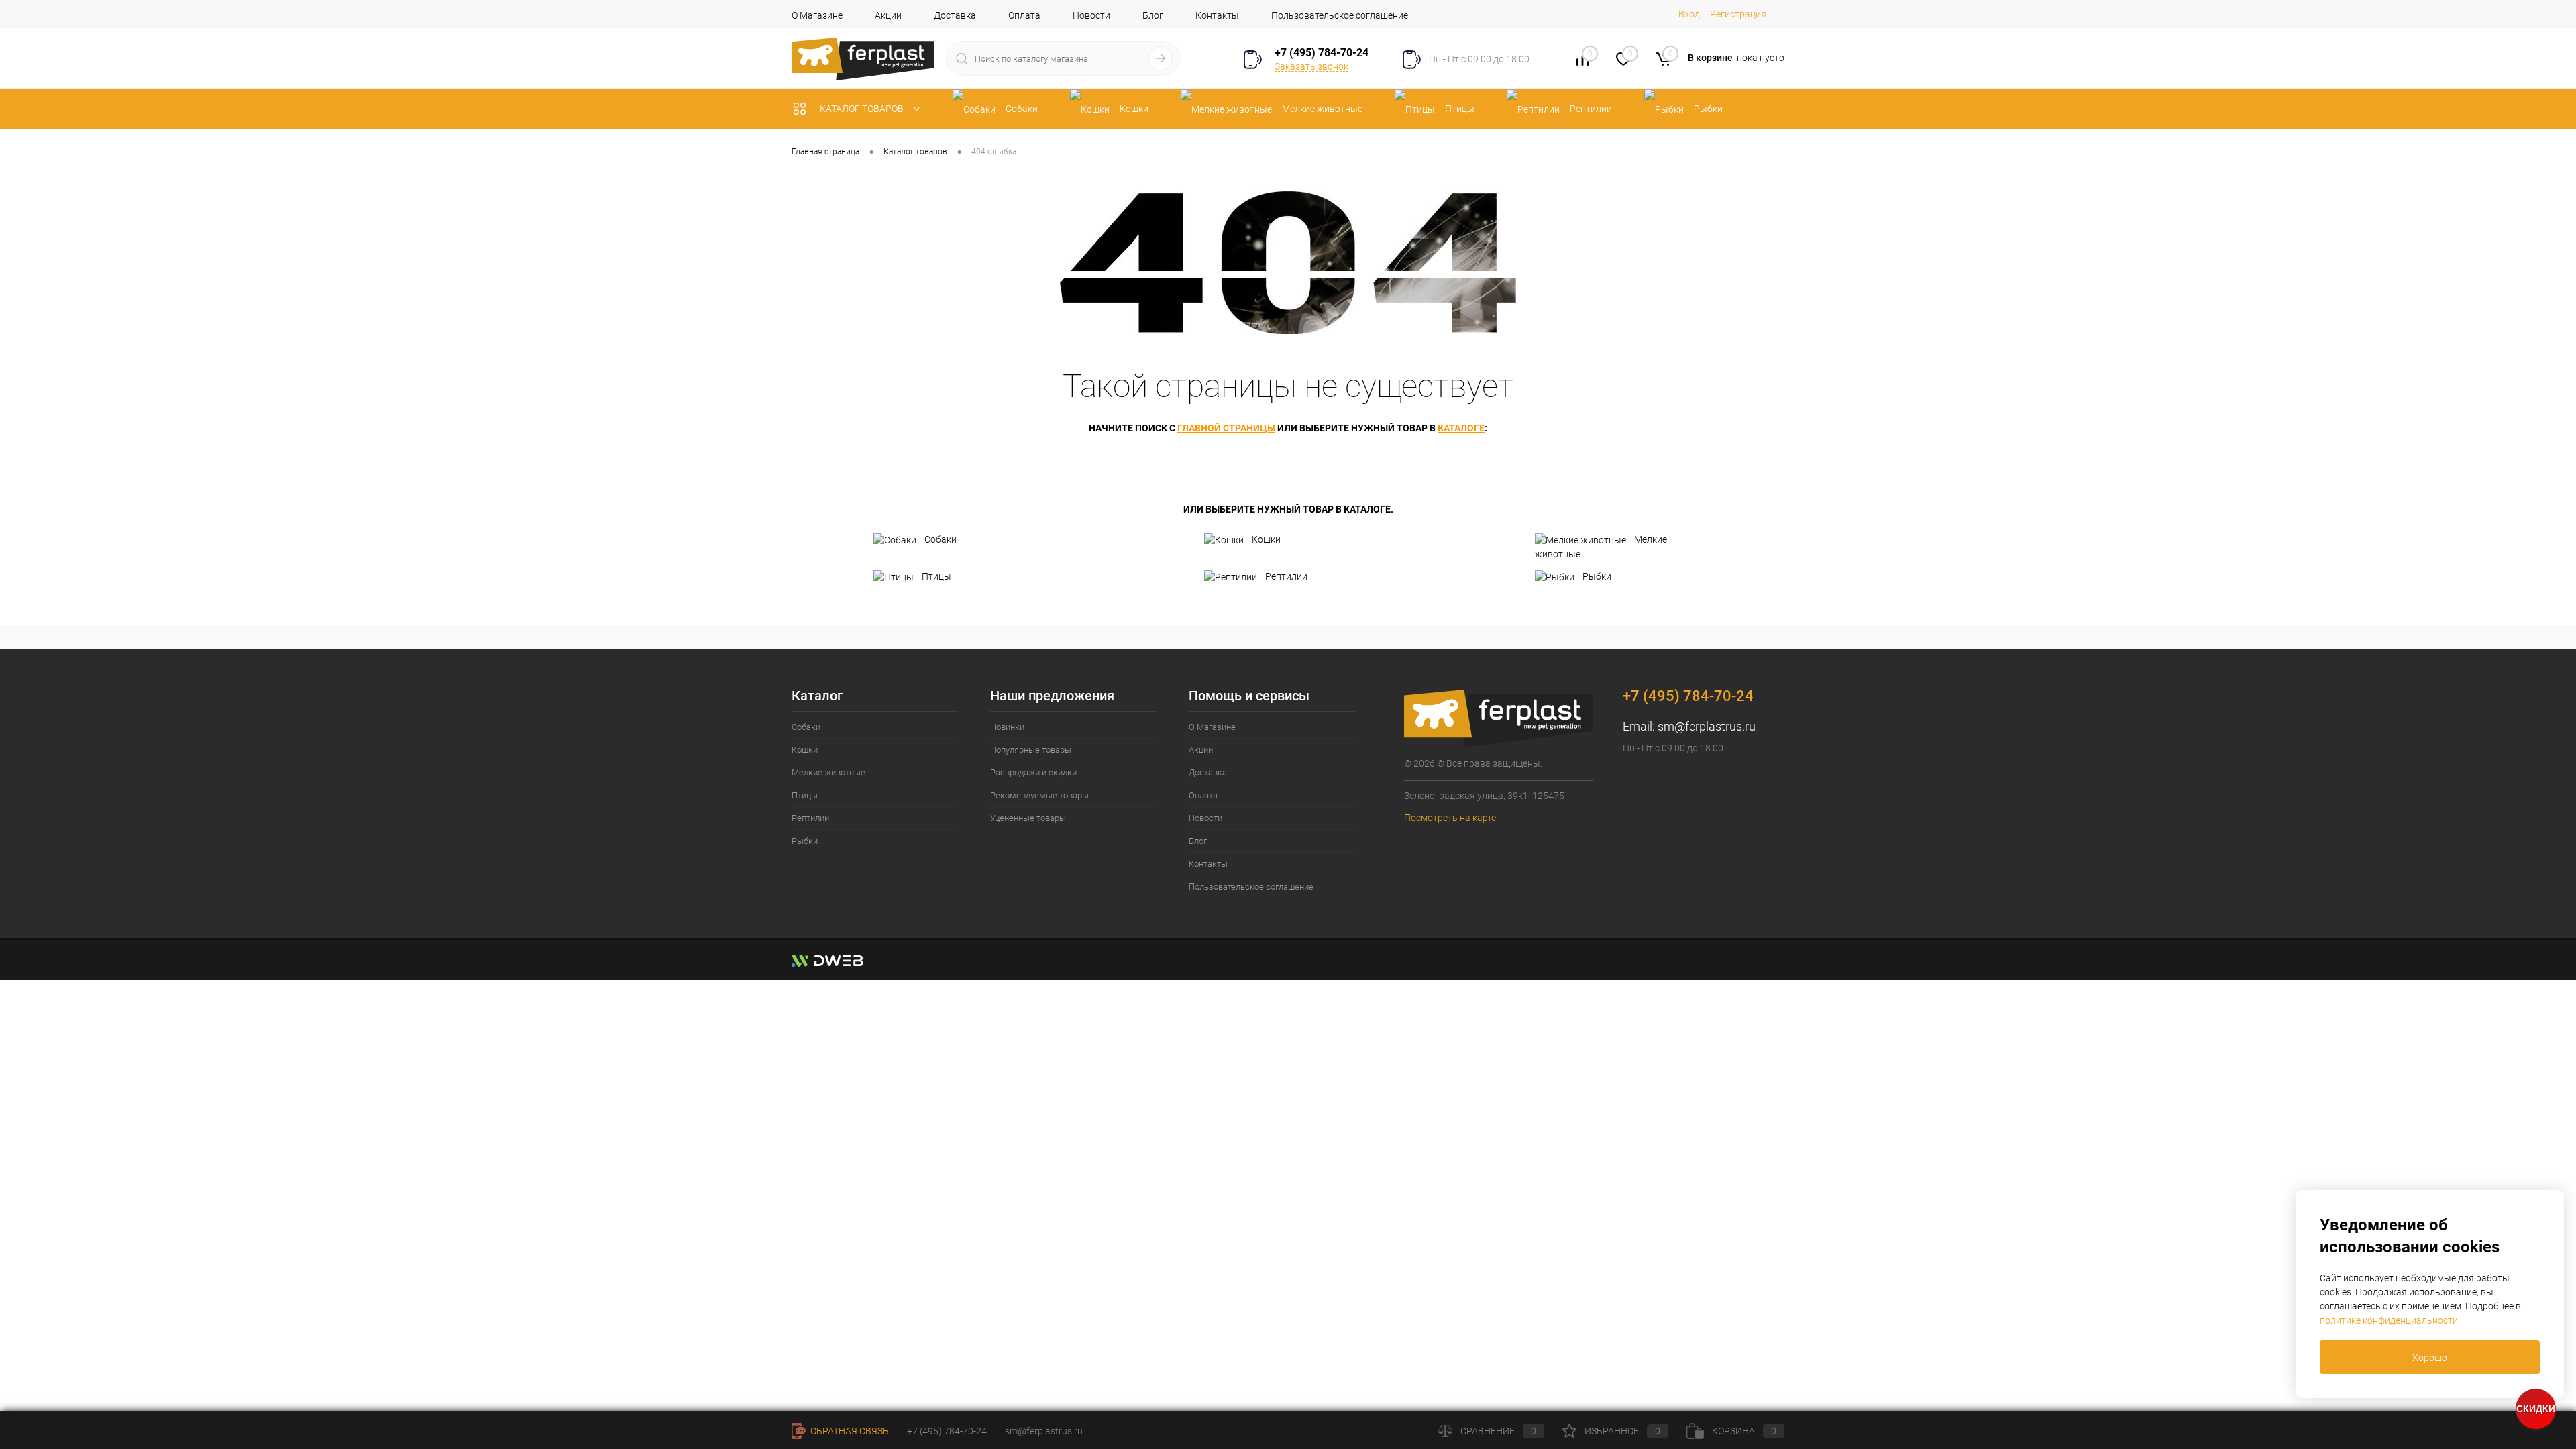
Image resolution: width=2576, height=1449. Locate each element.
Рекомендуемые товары (1039, 795)
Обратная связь (849, 1431)
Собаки (941, 539)
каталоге (1461, 428)
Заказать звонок (1311, 66)
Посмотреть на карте (1450, 818)
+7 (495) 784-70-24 (1322, 53)
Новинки (1007, 727)
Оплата (1024, 15)
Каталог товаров (863, 109)
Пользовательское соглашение (1340, 15)
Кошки (1266, 539)
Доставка (955, 15)
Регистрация (1738, 14)
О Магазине (817, 15)
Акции (888, 15)
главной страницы (1226, 428)
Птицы (936, 576)
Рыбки (1597, 576)
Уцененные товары (1028, 818)
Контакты (1217, 15)
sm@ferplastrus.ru (1707, 726)
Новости (1091, 15)
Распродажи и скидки (1033, 772)
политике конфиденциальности (2389, 1320)
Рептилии (1286, 576)
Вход (1689, 14)
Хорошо (2430, 1358)
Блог (1153, 15)
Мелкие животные (1601, 547)
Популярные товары (1031, 750)
